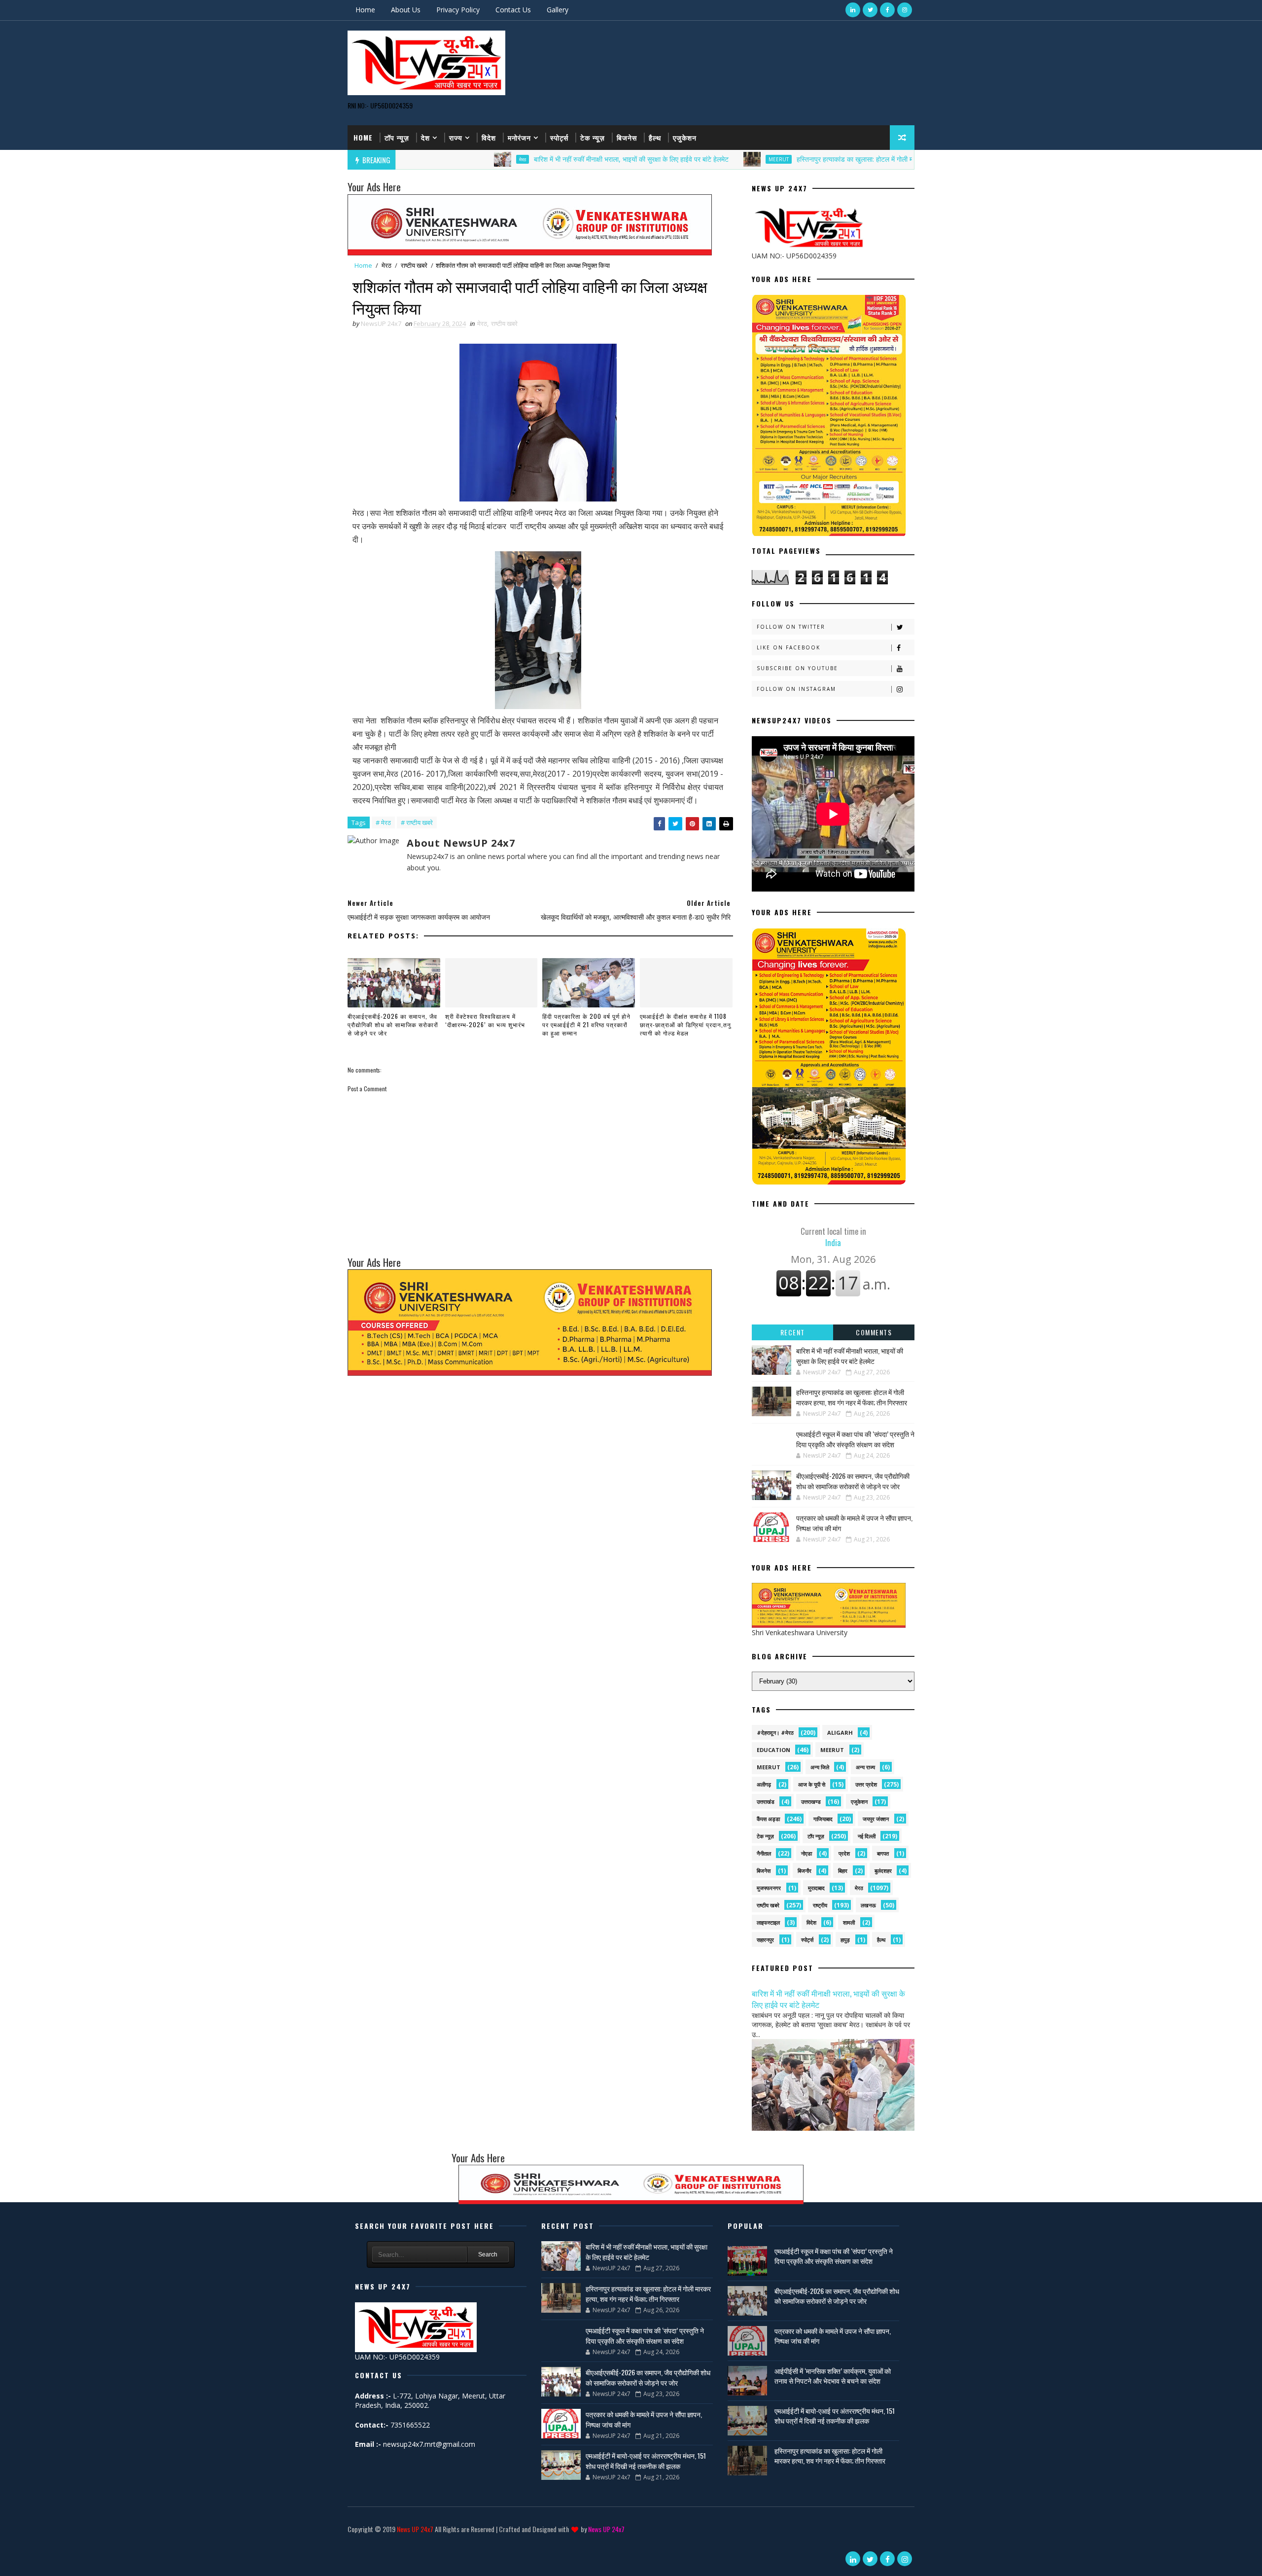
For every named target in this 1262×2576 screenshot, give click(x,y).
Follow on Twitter (791, 627)
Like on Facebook (789, 647)
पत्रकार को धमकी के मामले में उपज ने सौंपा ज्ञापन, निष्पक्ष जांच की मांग (833, 2336)
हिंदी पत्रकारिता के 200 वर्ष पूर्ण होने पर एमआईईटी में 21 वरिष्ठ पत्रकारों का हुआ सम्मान (586, 1024)
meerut (832, 1750)
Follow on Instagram (796, 689)
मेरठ (410, 159)
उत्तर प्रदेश (866, 1784)
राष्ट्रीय (820, 1905)
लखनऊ (868, 1905)
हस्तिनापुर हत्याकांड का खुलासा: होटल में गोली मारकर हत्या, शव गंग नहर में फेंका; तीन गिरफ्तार (798, 159)
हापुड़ (845, 1940)
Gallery (558, 10)
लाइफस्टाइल (768, 1922)
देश (425, 137)
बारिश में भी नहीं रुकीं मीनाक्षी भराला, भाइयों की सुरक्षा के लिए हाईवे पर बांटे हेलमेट (519, 159)
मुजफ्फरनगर (769, 1888)
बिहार (843, 1871)
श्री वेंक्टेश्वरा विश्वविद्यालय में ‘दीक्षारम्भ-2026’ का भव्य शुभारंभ (485, 1020)
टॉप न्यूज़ (397, 137)
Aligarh (840, 1733)
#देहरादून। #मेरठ (775, 1733)
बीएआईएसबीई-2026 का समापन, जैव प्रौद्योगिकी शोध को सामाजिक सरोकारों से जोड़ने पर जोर (393, 1024)
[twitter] (870, 10)
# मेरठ (383, 823)
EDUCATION (773, 1750)
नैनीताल (764, 1853)
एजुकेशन (685, 137)
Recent (793, 1332)
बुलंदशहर (883, 1871)
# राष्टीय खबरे (417, 823)
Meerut (666, 159)
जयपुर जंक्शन (876, 1819)
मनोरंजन (519, 137)
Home (365, 10)
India (833, 1237)
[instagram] (905, 10)
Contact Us (513, 10)
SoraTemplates (349, 2544)
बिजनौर (805, 1871)
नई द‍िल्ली (867, 1836)
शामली (849, 1922)
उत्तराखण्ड (811, 1802)
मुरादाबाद (816, 1888)
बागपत (883, 1853)
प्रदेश (844, 1853)
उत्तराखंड (766, 1802)
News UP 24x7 (415, 2529)
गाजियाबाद (823, 1819)
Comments (874, 1332)
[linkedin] (853, 10)
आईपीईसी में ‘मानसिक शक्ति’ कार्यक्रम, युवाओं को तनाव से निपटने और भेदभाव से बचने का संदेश (833, 2376)
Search (488, 2254)
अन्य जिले (820, 1767)
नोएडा (806, 1853)
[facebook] (887, 10)
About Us (406, 10)
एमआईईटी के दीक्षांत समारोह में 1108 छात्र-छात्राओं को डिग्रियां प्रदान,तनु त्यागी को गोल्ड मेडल (685, 1024)
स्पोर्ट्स (559, 137)
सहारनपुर (765, 1940)
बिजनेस (627, 137)
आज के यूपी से (812, 1784)
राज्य (456, 137)
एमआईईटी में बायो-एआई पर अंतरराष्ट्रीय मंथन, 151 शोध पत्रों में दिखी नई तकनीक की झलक (646, 2461)
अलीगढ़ (764, 1784)
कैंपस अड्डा (768, 1819)
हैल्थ (655, 137)
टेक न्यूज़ (593, 137)
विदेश (489, 137)
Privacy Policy (458, 10)
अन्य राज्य (865, 1767)
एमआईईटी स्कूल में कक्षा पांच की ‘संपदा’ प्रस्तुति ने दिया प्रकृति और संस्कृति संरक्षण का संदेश (855, 1439)
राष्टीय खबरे (414, 265)
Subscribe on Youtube (797, 668)
